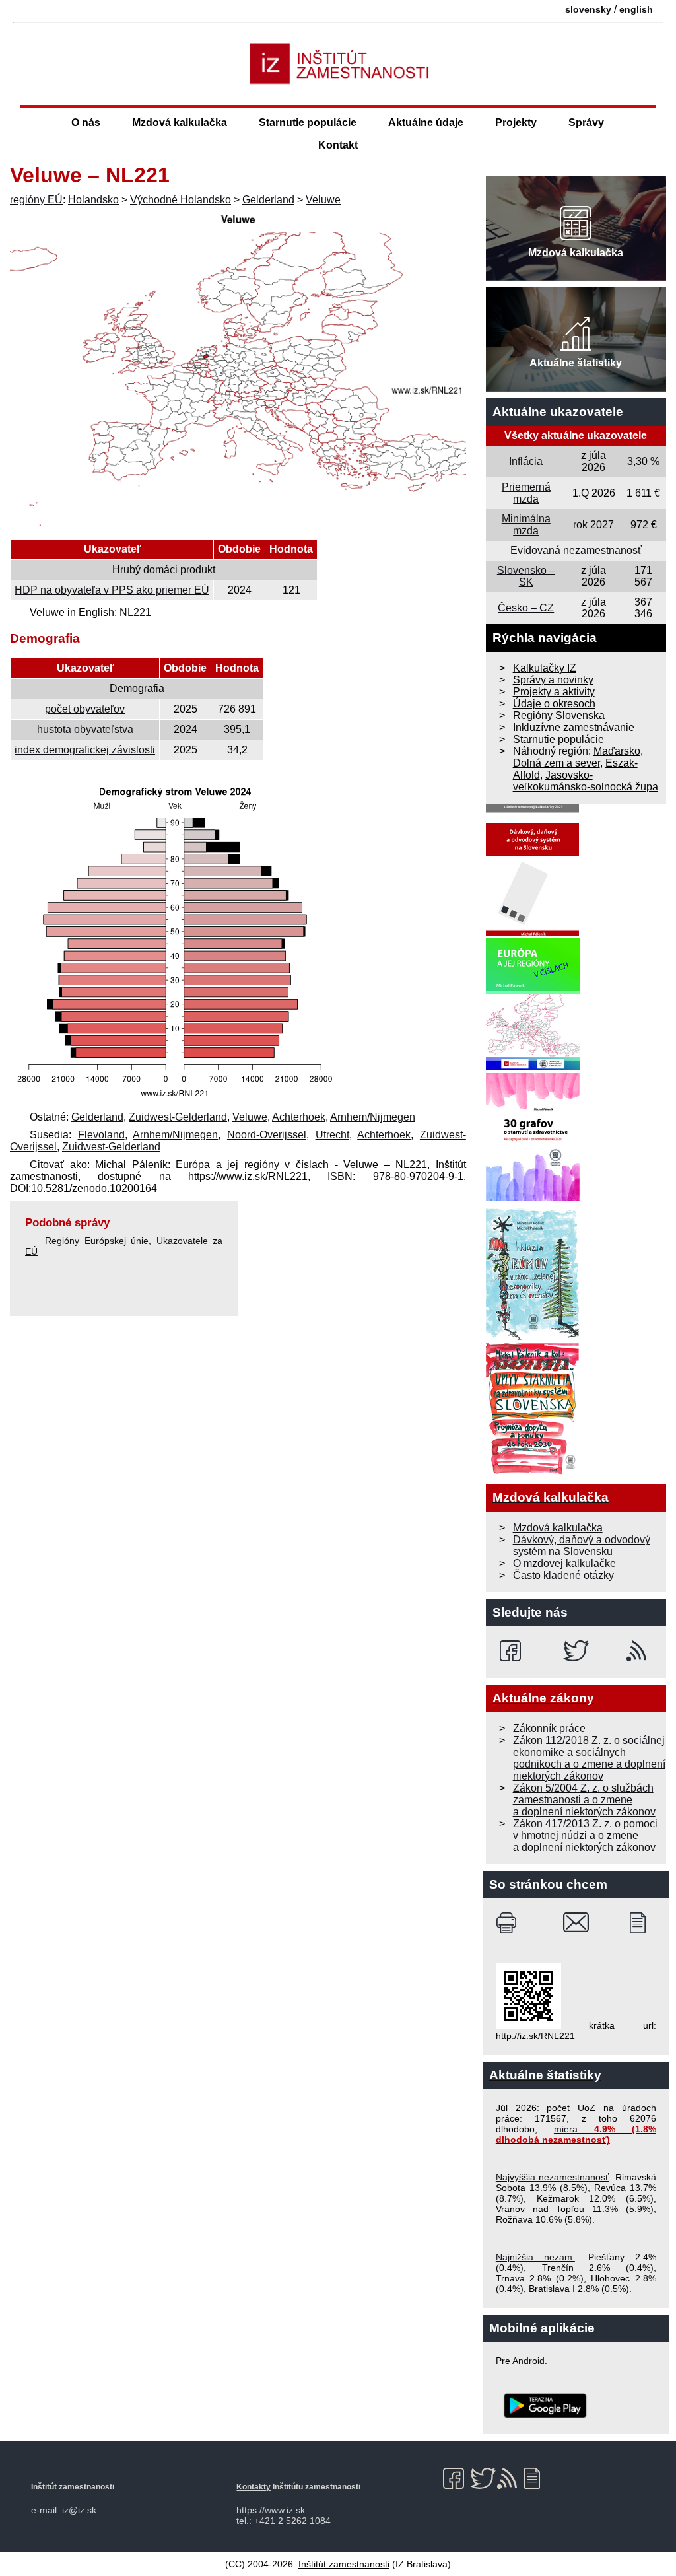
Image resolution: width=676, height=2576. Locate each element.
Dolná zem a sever (557, 763)
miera (576, 2134)
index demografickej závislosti (85, 750)
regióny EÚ (36, 200)
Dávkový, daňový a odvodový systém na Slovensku (582, 1546)
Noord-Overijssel (267, 1135)
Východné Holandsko (181, 200)
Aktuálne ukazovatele (558, 412)
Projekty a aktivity (554, 692)
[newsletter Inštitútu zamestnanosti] (643, 1923)
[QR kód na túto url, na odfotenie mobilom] (528, 2025)
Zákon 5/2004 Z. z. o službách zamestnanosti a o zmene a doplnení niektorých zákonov (584, 1800)
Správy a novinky (553, 680)
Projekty (516, 122)
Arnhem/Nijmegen (373, 1117)
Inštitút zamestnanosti (344, 2564)
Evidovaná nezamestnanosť (576, 550)
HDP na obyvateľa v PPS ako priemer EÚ (112, 590)
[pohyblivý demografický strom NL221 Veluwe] (175, 1099)
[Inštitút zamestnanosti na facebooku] (513, 1651)
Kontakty (253, 2487)
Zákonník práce (549, 1728)
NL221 (135, 612)
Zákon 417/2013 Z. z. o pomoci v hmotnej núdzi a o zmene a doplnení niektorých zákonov (585, 1835)
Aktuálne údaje (426, 122)
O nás (86, 122)
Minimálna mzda (526, 525)
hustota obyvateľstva (85, 729)
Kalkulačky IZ (545, 668)
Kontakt (338, 145)
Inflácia (526, 461)
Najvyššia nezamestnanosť (553, 2177)
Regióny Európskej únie (97, 1241)
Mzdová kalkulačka (180, 122)
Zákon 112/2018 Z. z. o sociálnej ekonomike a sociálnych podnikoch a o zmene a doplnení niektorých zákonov (589, 1758)
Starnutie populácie (308, 122)
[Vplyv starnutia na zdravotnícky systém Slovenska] (533, 1471)
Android (528, 2361)
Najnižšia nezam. (535, 2257)
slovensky (588, 9)
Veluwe (323, 200)
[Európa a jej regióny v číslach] (533, 1067)
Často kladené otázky (563, 1575)
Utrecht (332, 1135)
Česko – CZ (526, 608)
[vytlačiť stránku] (509, 1923)
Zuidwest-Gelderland (178, 1117)
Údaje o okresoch (554, 704)
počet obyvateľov (85, 709)
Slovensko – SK (526, 576)
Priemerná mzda (526, 493)
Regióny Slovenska (559, 715)
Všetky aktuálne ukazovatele (576, 435)
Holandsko (93, 200)
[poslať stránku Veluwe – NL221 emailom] (576, 1923)
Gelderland (268, 200)
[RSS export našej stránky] (639, 1651)
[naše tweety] (576, 1651)
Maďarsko (617, 751)
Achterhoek (299, 1117)
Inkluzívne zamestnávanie (574, 727)
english (636, 9)
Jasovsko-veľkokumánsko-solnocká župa (586, 781)
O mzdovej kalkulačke (564, 1563)
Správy (586, 122)
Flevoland (101, 1135)
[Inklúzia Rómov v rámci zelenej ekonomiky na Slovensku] (533, 1336)
